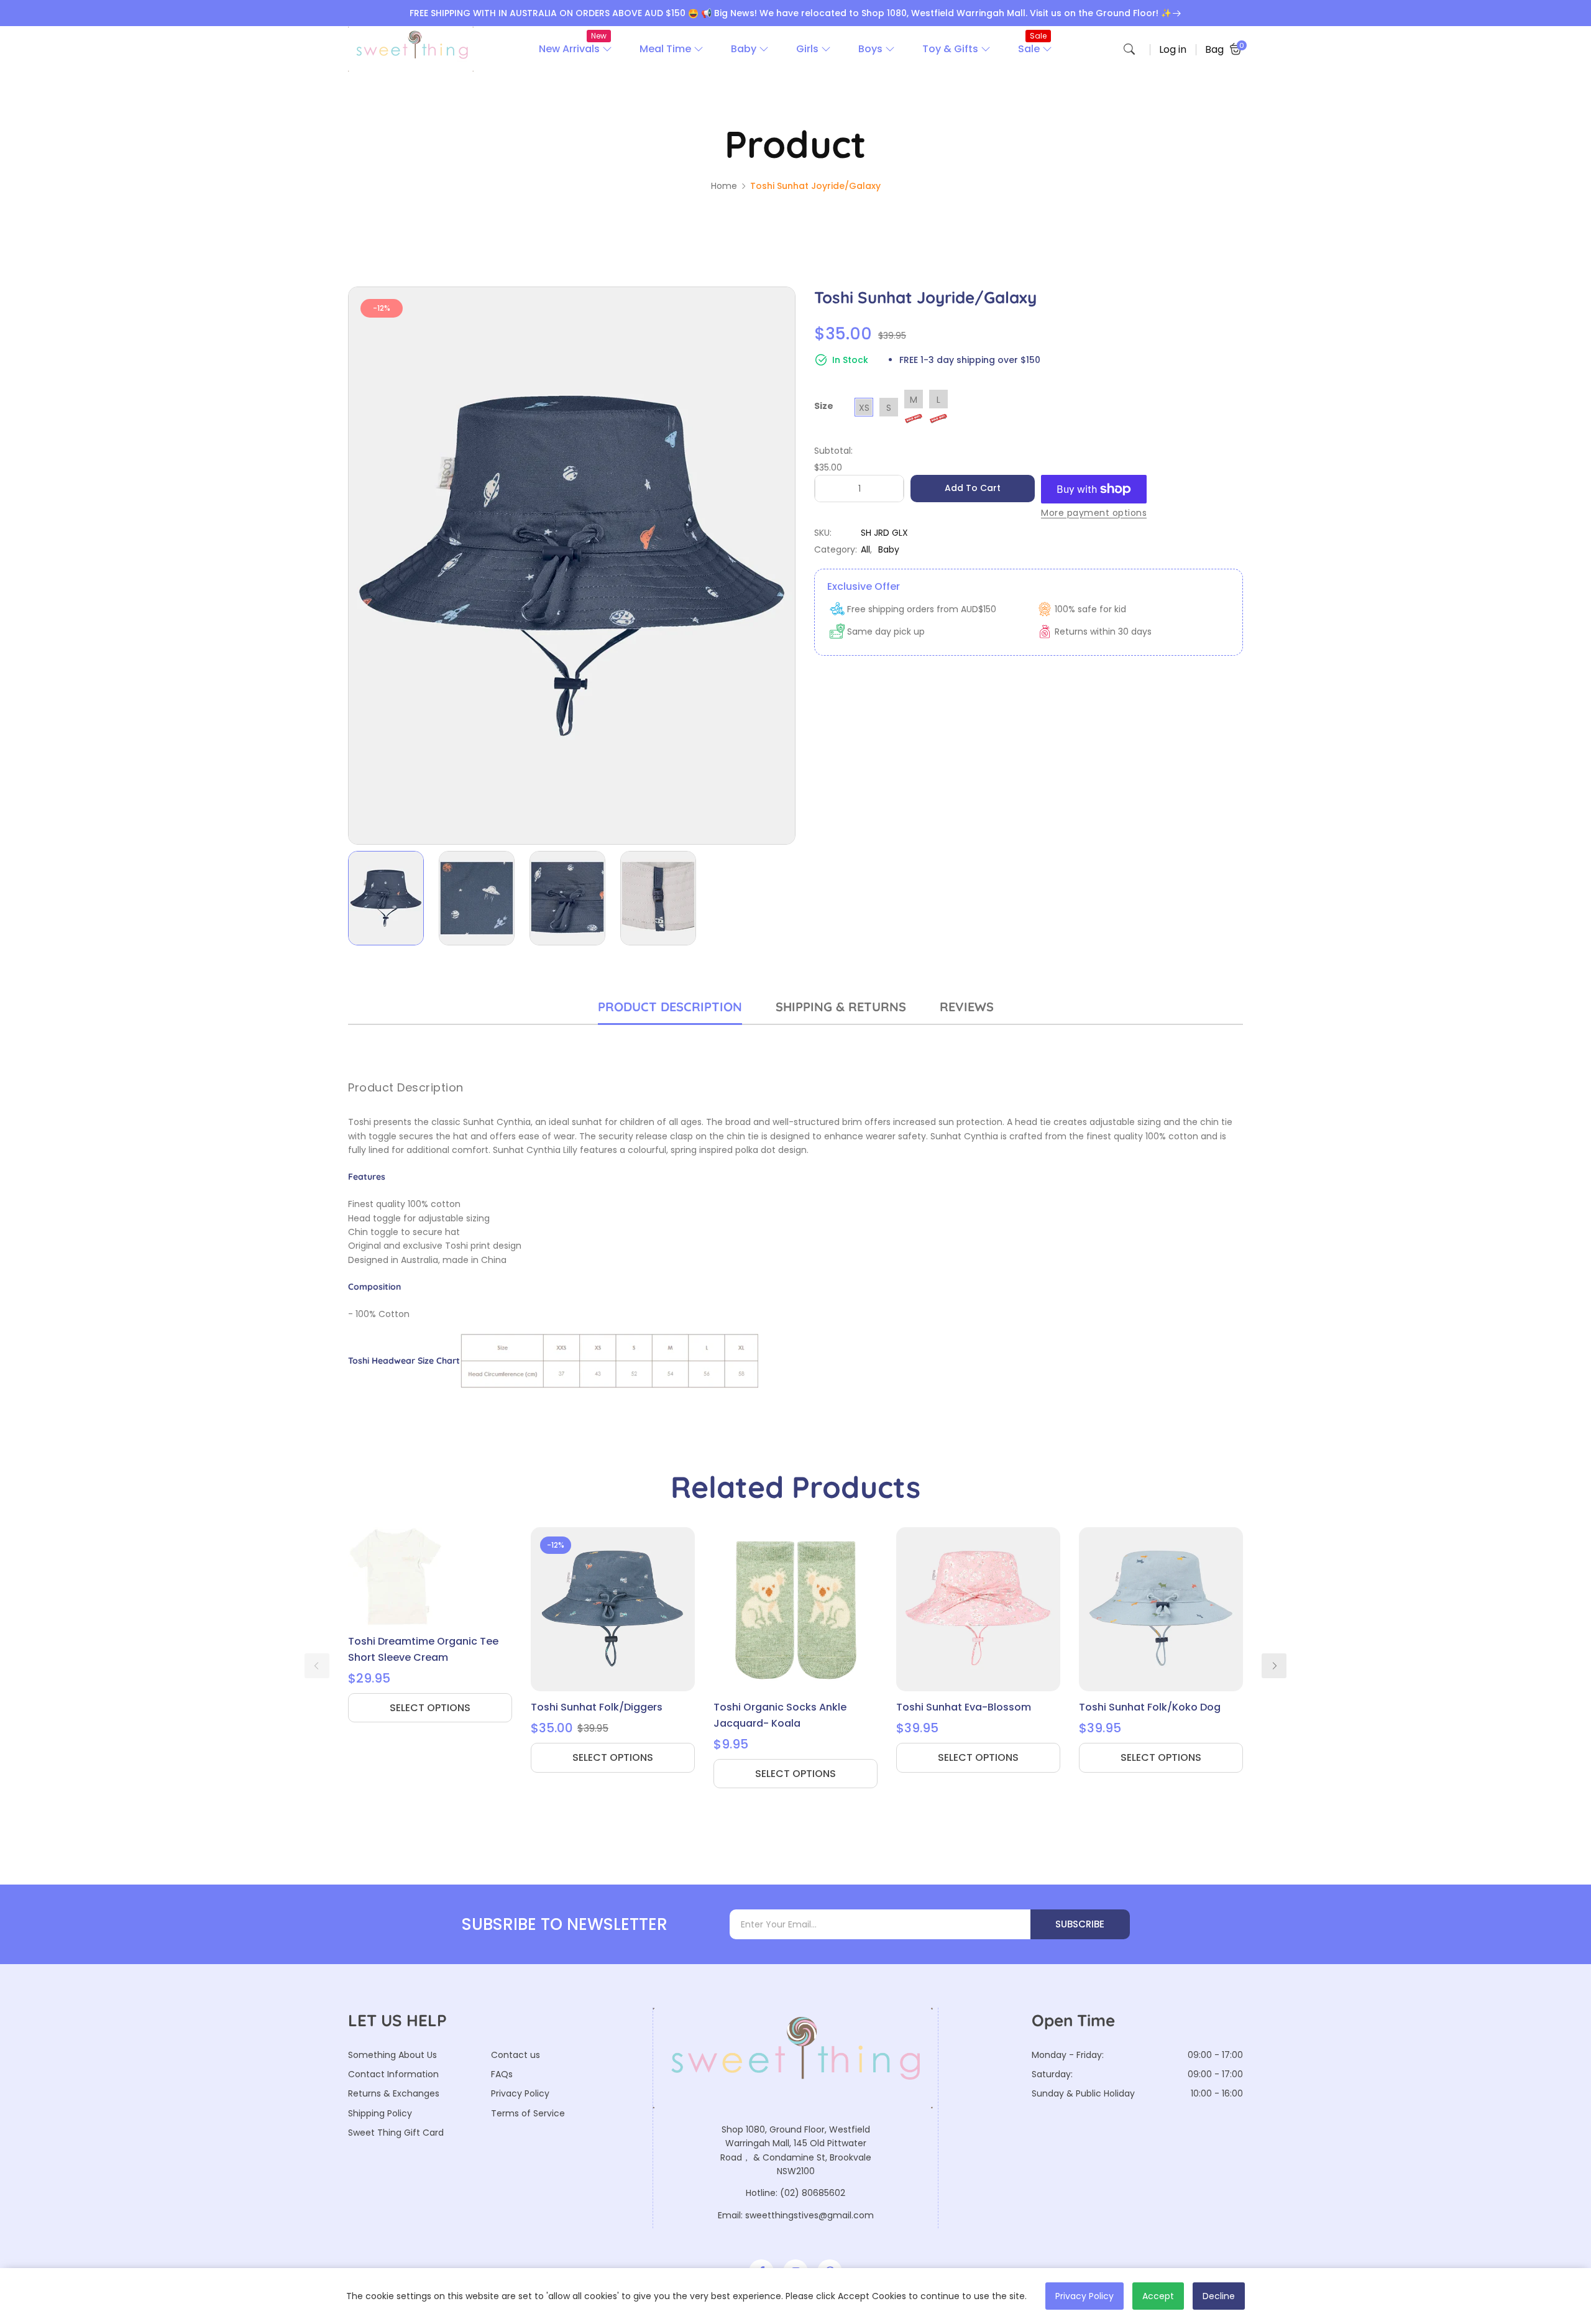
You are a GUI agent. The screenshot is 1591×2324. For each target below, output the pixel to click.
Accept (1158, 2296)
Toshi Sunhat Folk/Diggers (597, 1707)
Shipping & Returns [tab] (841, 1007)
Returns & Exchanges (394, 2093)
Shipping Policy (380, 2113)
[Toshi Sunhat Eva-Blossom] (978, 1609)
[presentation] (317, 1666)
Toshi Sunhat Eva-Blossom (964, 1707)
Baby (889, 549)
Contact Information (393, 2074)
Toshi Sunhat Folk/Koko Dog (1150, 1707)
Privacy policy (1084, 2296)
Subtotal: (833, 451)
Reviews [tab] (967, 1007)
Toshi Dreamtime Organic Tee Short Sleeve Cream (423, 1649)
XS (864, 408)
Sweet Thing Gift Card (396, 2133)
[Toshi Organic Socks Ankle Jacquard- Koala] (795, 1609)
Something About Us (392, 2055)
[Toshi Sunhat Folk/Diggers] (613, 1609)
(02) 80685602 (813, 2193)
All (865, 549)
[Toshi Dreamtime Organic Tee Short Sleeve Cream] (430, 1576)
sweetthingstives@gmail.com (809, 2215)
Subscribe (1080, 1924)
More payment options (1094, 513)
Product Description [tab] (670, 1007)
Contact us (516, 2055)
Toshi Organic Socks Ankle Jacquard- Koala (780, 1715)
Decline (1219, 2296)
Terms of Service (528, 2113)
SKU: (823, 533)
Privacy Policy (520, 2093)
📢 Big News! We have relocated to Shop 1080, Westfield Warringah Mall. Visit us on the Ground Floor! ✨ (936, 13)
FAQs (502, 2074)
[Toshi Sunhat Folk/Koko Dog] (1161, 1609)
